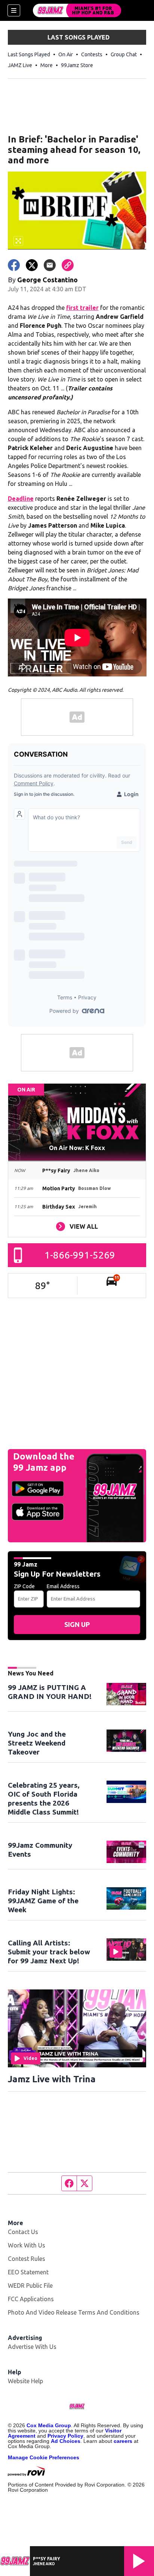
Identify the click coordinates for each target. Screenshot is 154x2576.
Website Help (25, 2381)
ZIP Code (24, 1586)
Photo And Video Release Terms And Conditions (74, 2312)
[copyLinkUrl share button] (68, 265)
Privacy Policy (65, 2436)
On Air (66, 54)
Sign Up (77, 1624)
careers (123, 2441)
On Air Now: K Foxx (77, 1148)
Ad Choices (66, 2441)
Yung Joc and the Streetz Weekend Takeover (37, 1743)
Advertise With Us (32, 2347)
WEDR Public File (30, 2286)
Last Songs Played (29, 54)
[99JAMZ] (77, 10)
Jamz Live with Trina (52, 2079)
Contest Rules (27, 2259)
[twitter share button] (32, 265)
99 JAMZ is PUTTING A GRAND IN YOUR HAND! (50, 1692)
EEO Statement (28, 2272)
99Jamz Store (77, 65)
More (47, 65)
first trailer (82, 308)
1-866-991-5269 (80, 1255)
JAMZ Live (20, 65)
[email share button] (50, 265)
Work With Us (27, 2245)
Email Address (63, 1586)
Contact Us (23, 2232)
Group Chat (124, 54)
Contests (92, 54)
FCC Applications (31, 2299)
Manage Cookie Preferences (44, 2457)
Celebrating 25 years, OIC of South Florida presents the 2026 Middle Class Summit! (44, 1799)
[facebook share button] (14, 265)
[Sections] (14, 10)
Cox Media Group (49, 2425)
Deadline (21, 499)
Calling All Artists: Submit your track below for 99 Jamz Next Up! (49, 1952)
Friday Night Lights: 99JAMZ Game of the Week (43, 1901)
